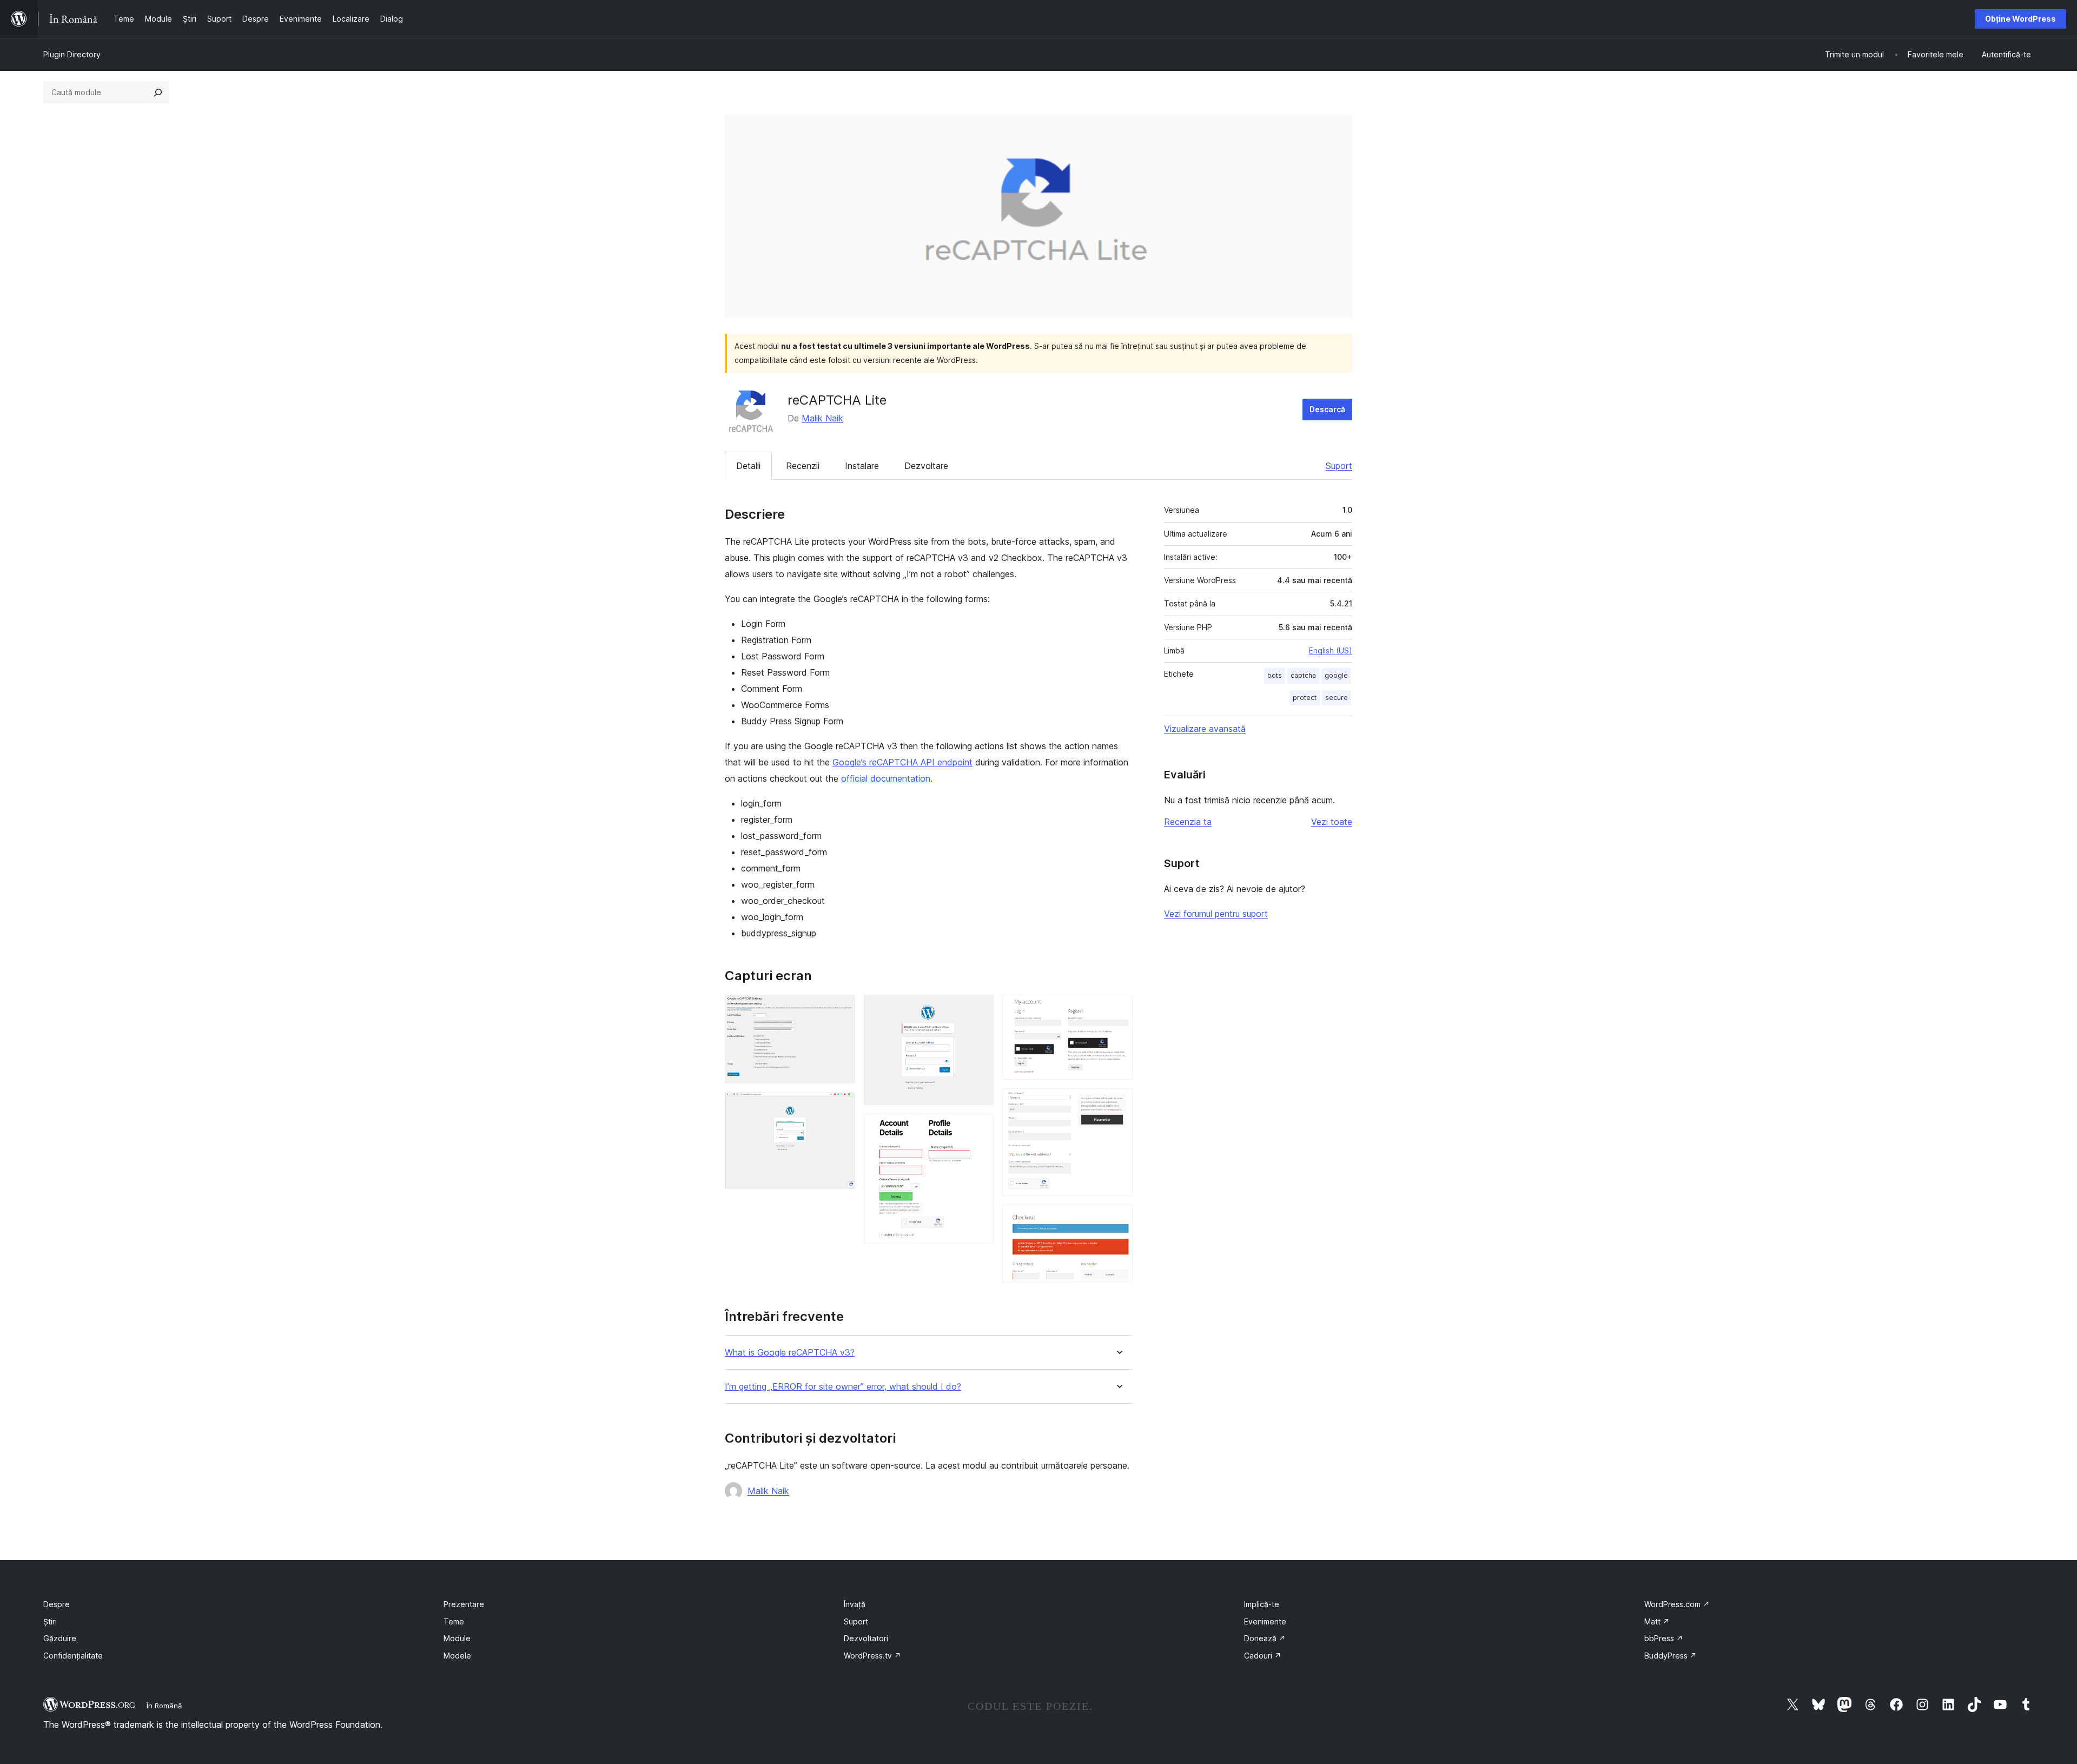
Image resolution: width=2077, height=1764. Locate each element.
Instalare (862, 466)
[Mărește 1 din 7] (841, 1009)
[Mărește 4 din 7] (979, 1128)
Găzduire (60, 1638)
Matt (1657, 1621)
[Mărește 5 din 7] (1118, 1009)
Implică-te (1262, 1604)
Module (457, 1638)
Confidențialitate (73, 1656)
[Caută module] (158, 93)
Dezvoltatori (866, 1638)
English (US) (1331, 650)
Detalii (748, 466)
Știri (50, 1621)
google (1336, 675)
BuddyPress (1671, 1656)
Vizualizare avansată (1205, 729)
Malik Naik (822, 418)
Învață (855, 1604)
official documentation (886, 778)
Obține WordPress (2020, 19)
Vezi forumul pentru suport (1216, 914)
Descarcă (1327, 409)
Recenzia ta (1188, 822)
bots (1275, 675)
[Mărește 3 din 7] (979, 1009)
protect (1305, 698)
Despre (57, 1604)
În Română (164, 1706)
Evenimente (1265, 1621)
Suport (1339, 466)
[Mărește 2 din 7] (841, 1107)
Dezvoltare (926, 466)
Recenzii (803, 466)
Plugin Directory (72, 54)
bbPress (1664, 1638)
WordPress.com (1677, 1604)
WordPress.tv (872, 1656)
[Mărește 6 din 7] (1118, 1103)
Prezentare (464, 1604)
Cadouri (1263, 1656)
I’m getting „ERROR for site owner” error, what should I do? (843, 1387)
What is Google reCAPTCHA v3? (790, 1353)
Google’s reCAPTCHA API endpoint (902, 762)
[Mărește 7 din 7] (1118, 1219)
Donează (1265, 1638)
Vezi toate (1332, 822)
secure (1337, 698)
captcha (1303, 675)
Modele (457, 1656)
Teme (454, 1621)
